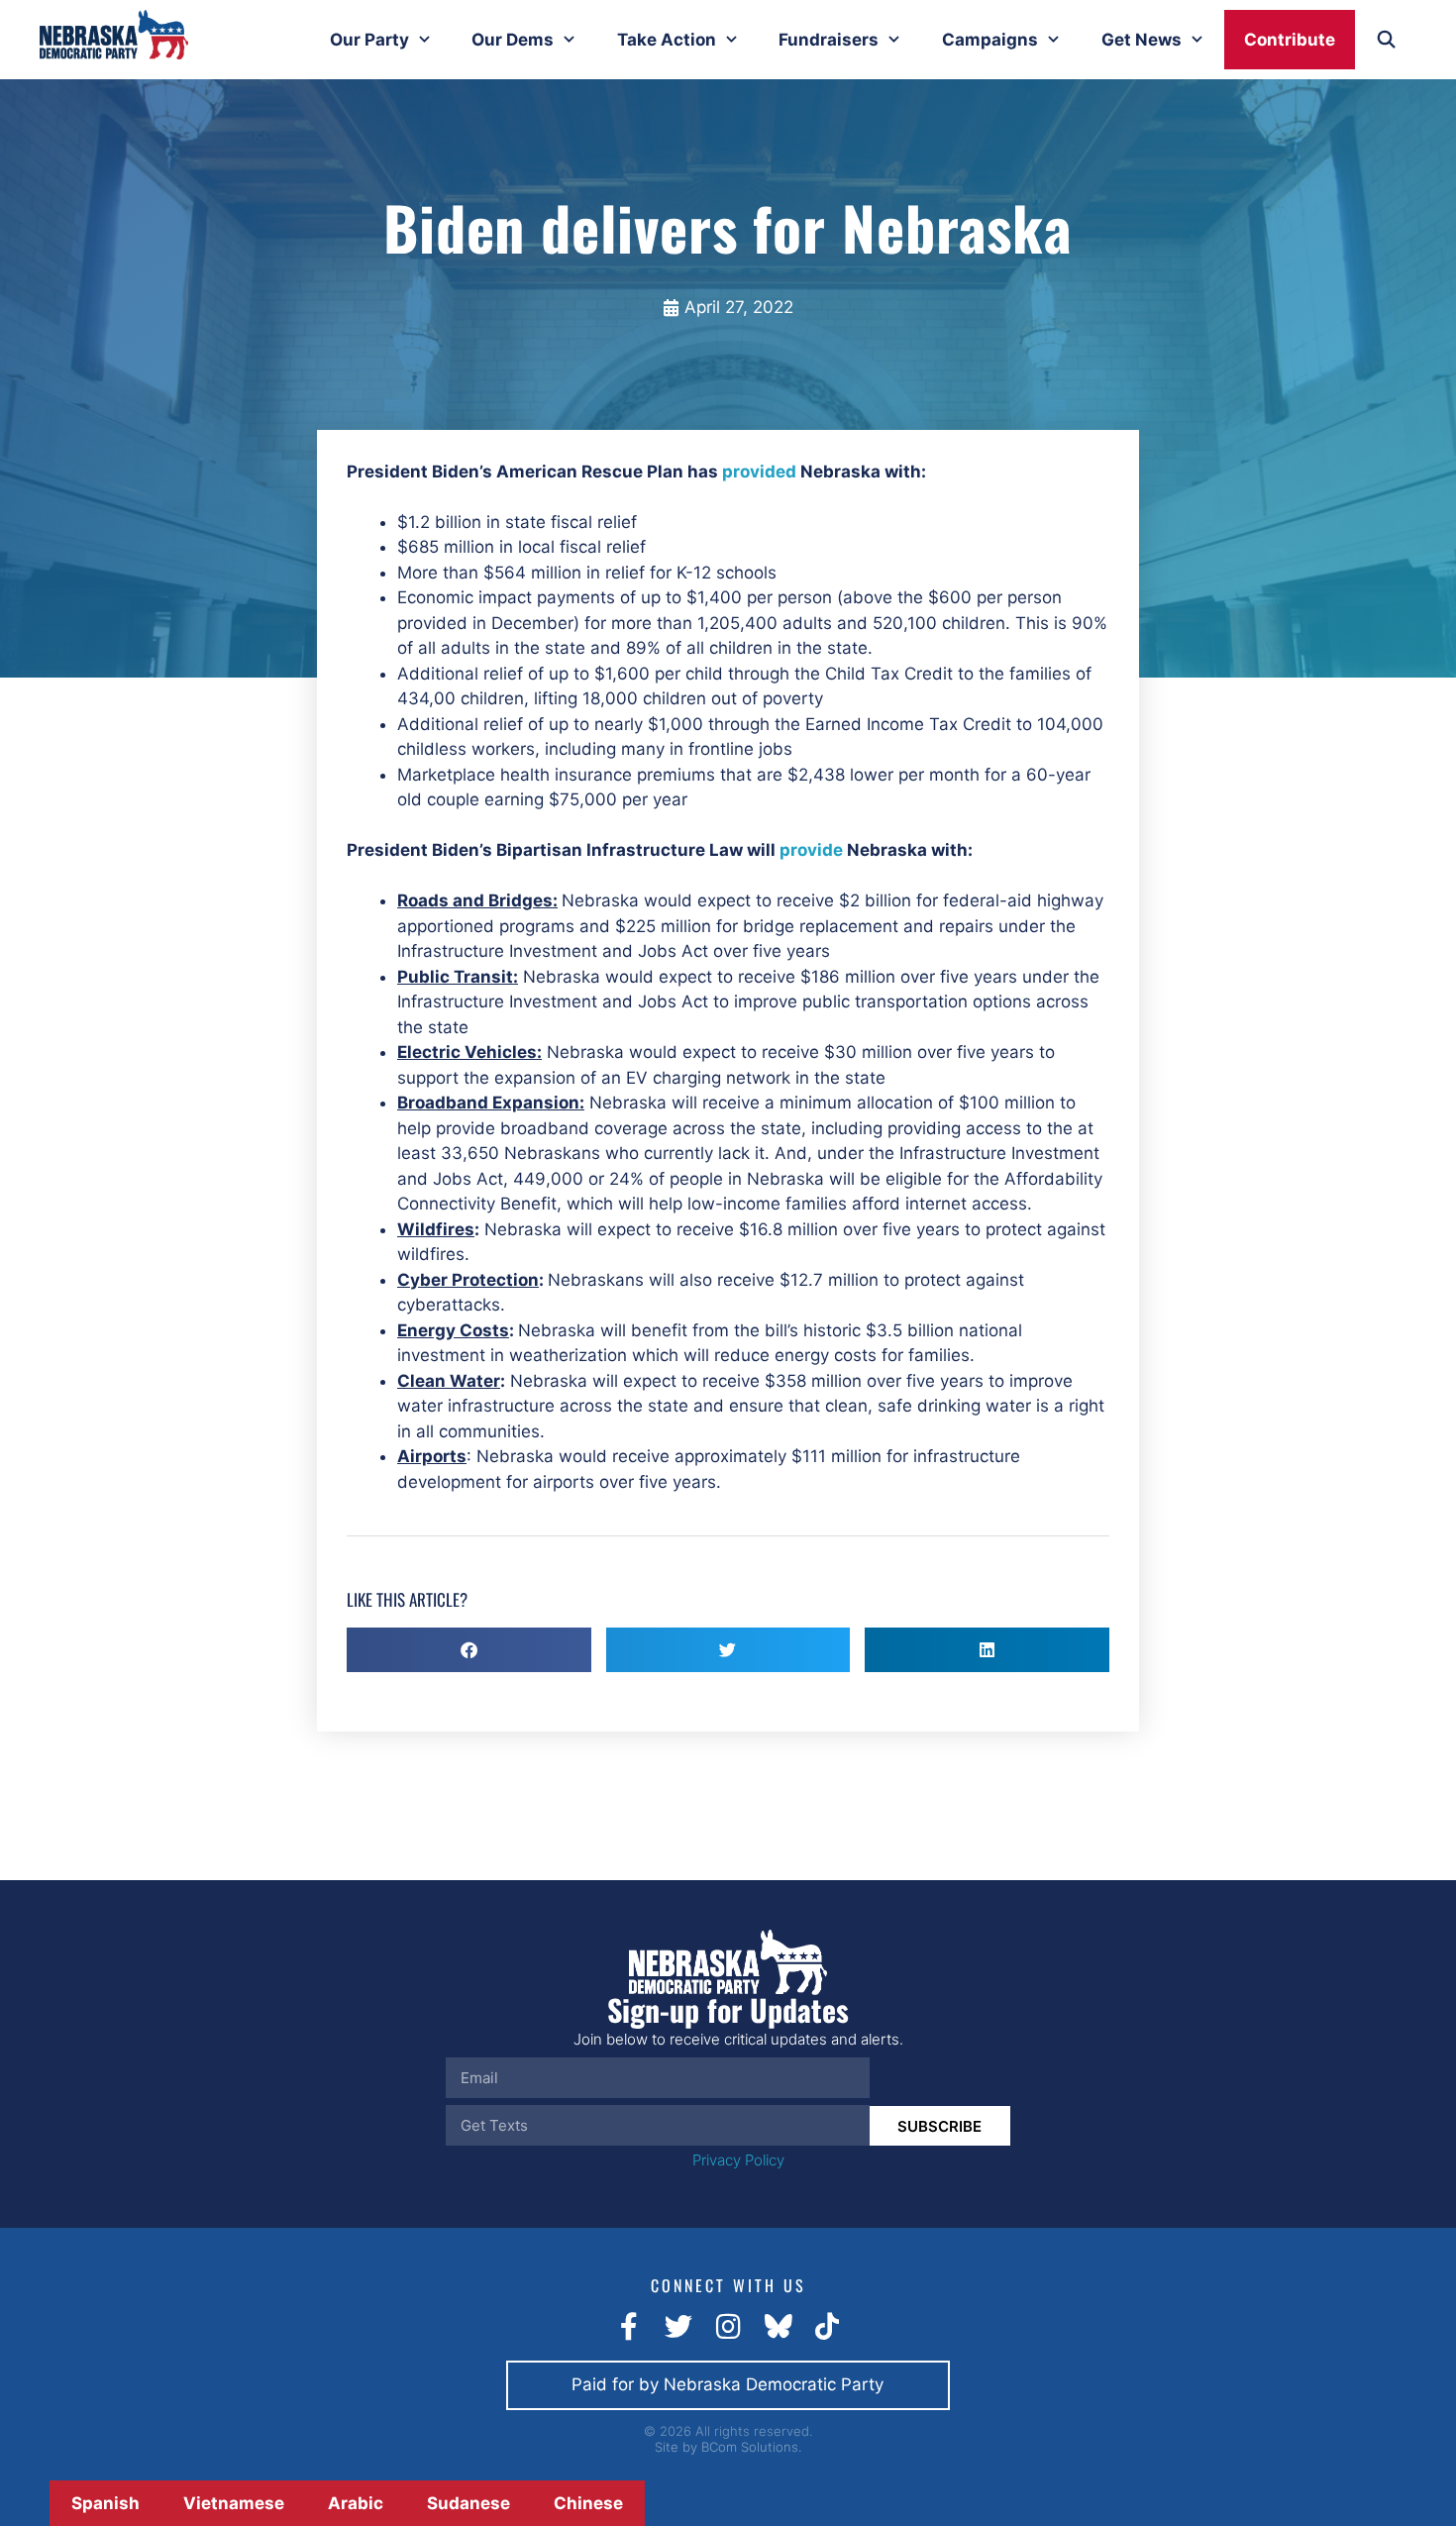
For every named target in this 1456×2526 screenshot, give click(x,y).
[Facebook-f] (629, 2327)
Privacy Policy (738, 2160)
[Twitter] (678, 2327)
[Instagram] (728, 2327)
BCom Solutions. (751, 2447)
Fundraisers (829, 40)
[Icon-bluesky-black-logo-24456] (778, 2327)
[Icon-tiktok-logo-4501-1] (827, 2327)
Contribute (1290, 40)
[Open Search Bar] (1386, 40)
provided (759, 472)
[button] (469, 1650)
